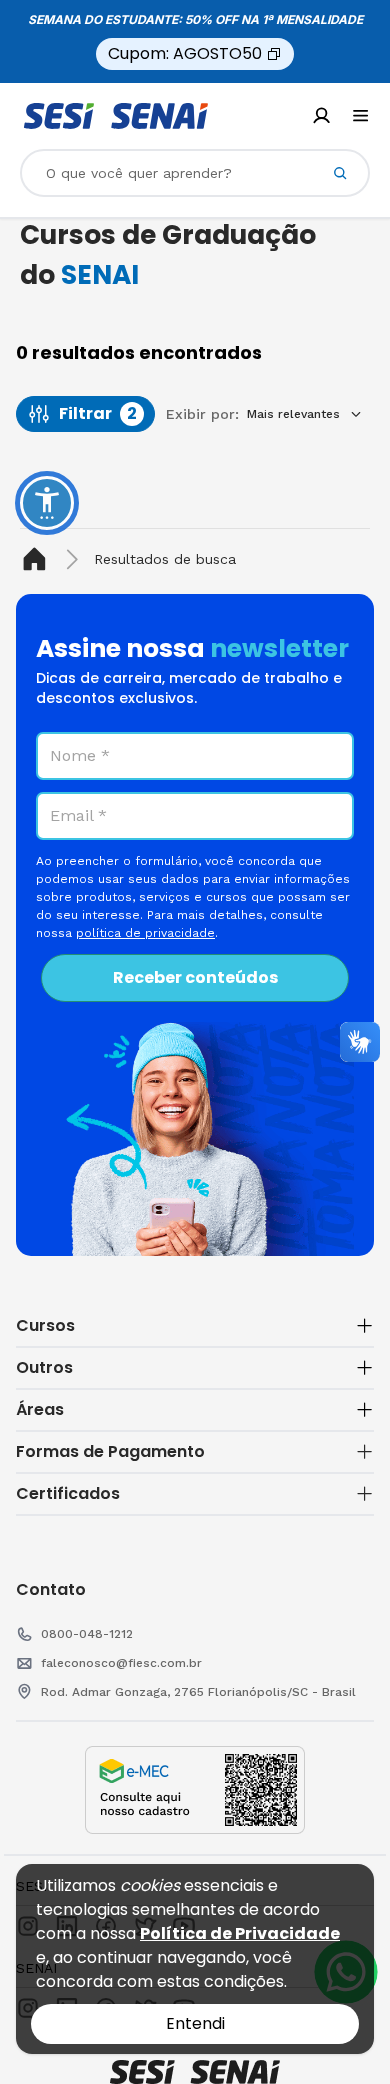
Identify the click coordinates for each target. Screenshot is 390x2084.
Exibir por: (202, 414)
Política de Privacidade (240, 1933)
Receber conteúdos (195, 977)
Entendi (195, 2023)
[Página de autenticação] (321, 115)
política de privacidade (145, 933)
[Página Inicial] (38, 559)
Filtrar (98, 413)
